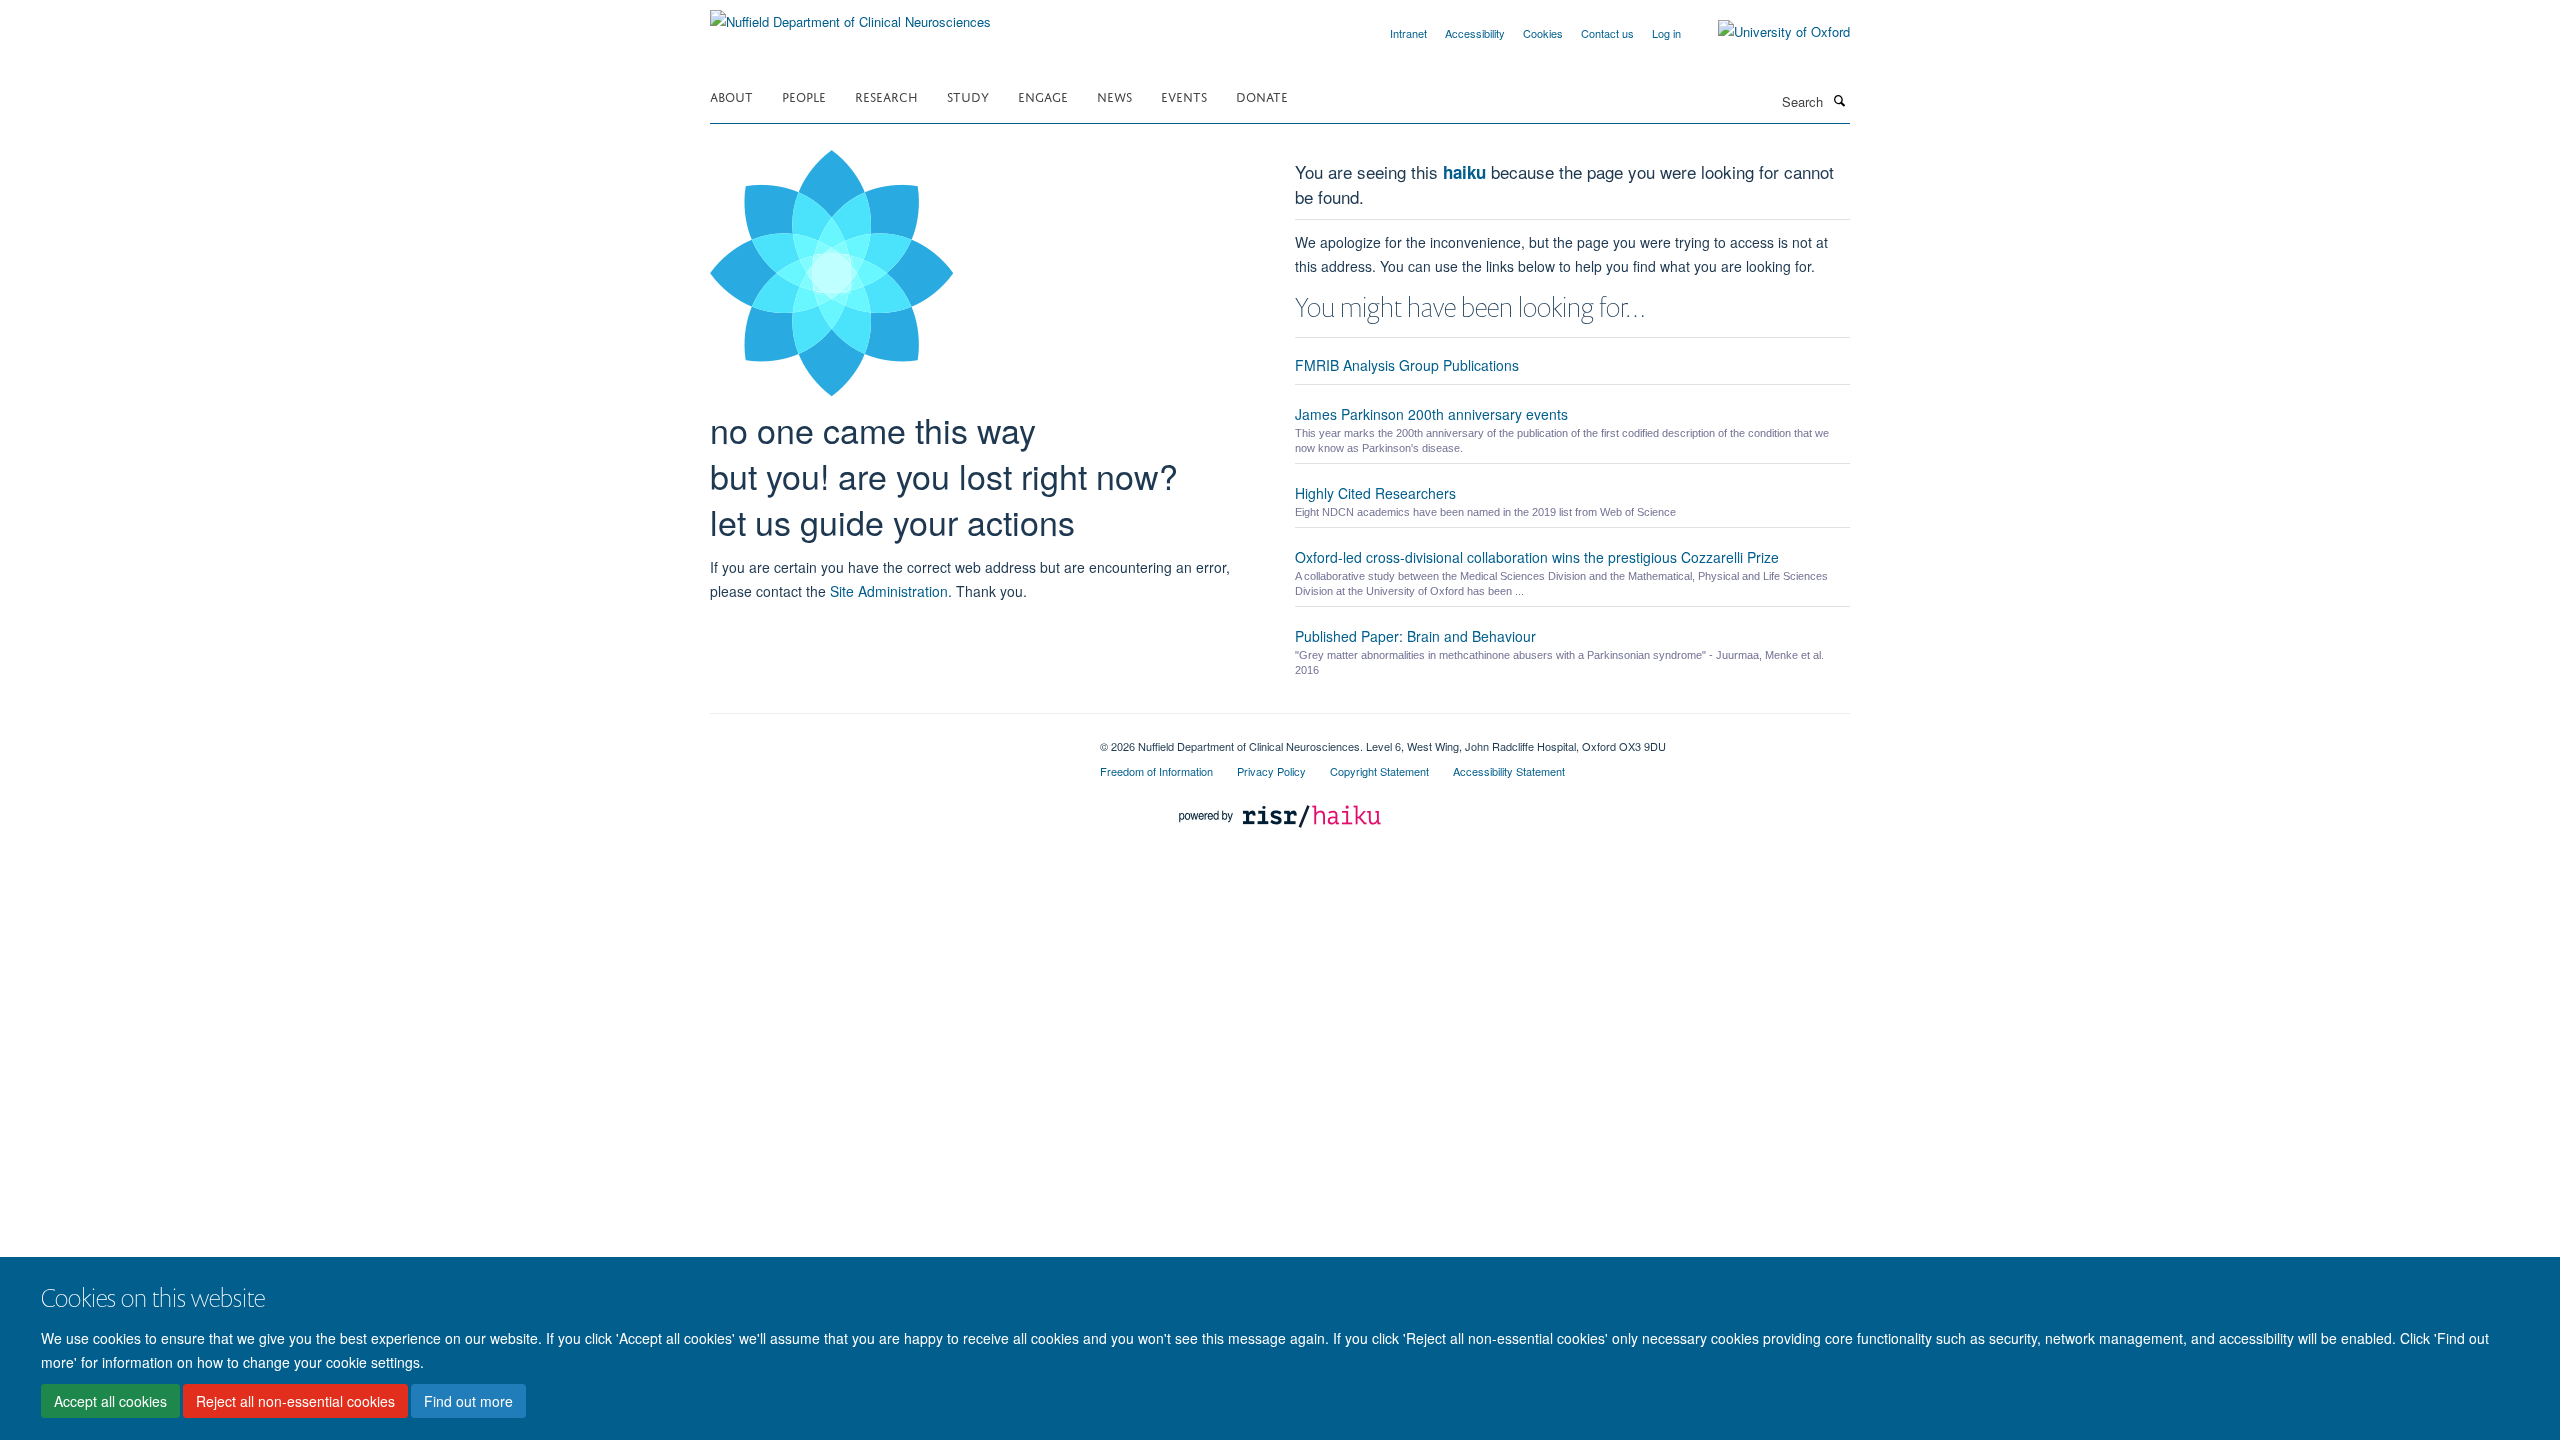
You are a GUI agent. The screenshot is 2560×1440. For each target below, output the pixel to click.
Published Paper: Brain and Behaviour (1415, 636)
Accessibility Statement (1509, 771)
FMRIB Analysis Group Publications (1407, 365)
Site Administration (889, 591)
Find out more (468, 1401)
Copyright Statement (1379, 771)
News (1114, 95)
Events (1184, 95)
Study (968, 95)
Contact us (1607, 33)
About (731, 95)
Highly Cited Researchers (1375, 493)
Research (886, 95)
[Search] (1839, 100)
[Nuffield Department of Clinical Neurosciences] (850, 14)
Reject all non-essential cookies (295, 1401)
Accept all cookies (110, 1401)
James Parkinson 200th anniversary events (1431, 414)
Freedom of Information (1156, 771)
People (804, 95)
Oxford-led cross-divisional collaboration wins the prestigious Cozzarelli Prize (1537, 557)
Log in (1666, 33)
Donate (1262, 95)
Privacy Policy (1271, 771)
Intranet (1408, 33)
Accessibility (1475, 33)
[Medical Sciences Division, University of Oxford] (890, 739)
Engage (1043, 95)
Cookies (1543, 33)
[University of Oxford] (1769, 32)
